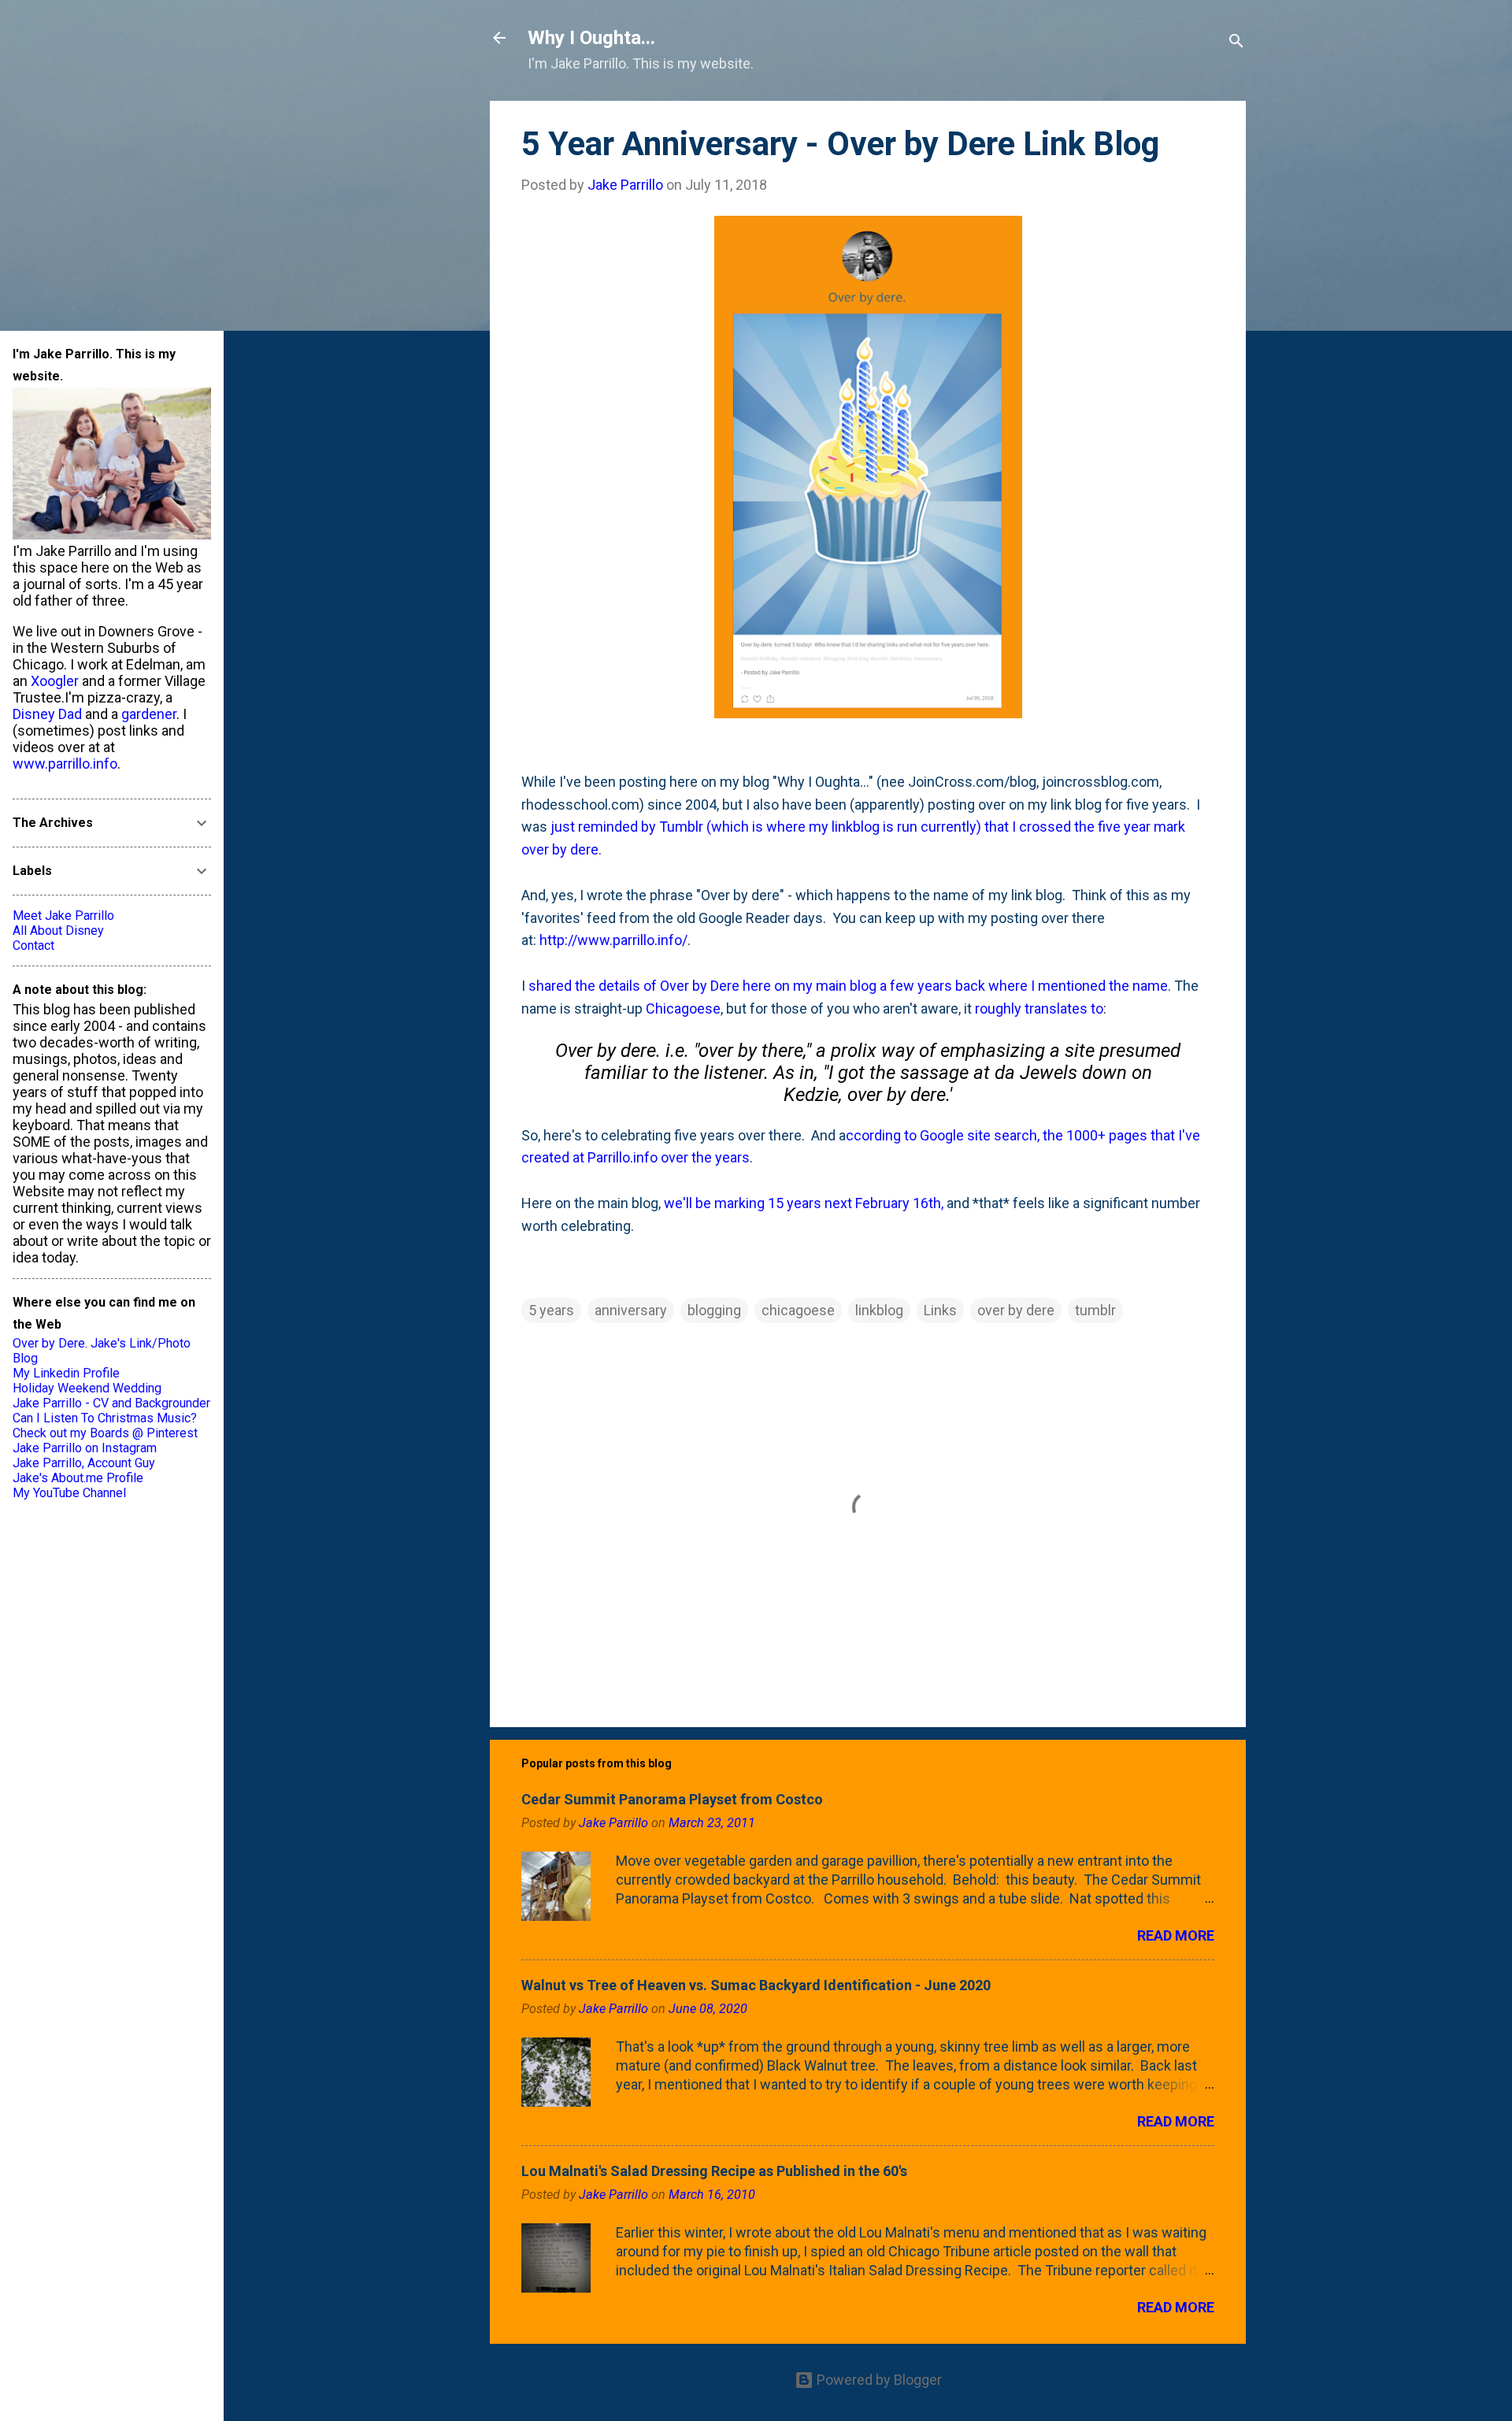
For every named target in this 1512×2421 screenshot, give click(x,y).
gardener (149, 714)
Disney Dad (47, 714)
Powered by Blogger (878, 2380)
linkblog (879, 1310)
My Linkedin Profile (66, 1373)
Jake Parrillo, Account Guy (84, 1463)
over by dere (1016, 1310)
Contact (33, 945)
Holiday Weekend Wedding (87, 1388)
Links (940, 1310)
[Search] (1236, 43)
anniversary (631, 1310)
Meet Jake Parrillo (63, 916)
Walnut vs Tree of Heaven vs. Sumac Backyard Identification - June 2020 (756, 1985)
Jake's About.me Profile (78, 1478)
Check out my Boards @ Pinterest (105, 1433)
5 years (551, 1310)
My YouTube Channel (69, 1493)
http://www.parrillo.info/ (613, 940)
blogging (714, 1310)
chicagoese (798, 1310)
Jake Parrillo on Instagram (85, 1448)
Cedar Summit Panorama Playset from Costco (672, 1799)
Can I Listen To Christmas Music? (105, 1418)
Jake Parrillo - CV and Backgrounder (111, 1403)
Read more (1176, 1935)
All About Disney (58, 931)
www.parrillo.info (65, 764)
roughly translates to (1039, 1008)
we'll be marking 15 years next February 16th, (804, 1203)
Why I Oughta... (591, 38)
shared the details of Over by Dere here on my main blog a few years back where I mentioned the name (848, 986)
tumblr (1095, 1310)
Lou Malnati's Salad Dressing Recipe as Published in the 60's (714, 2171)
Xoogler (55, 681)
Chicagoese (683, 1008)
